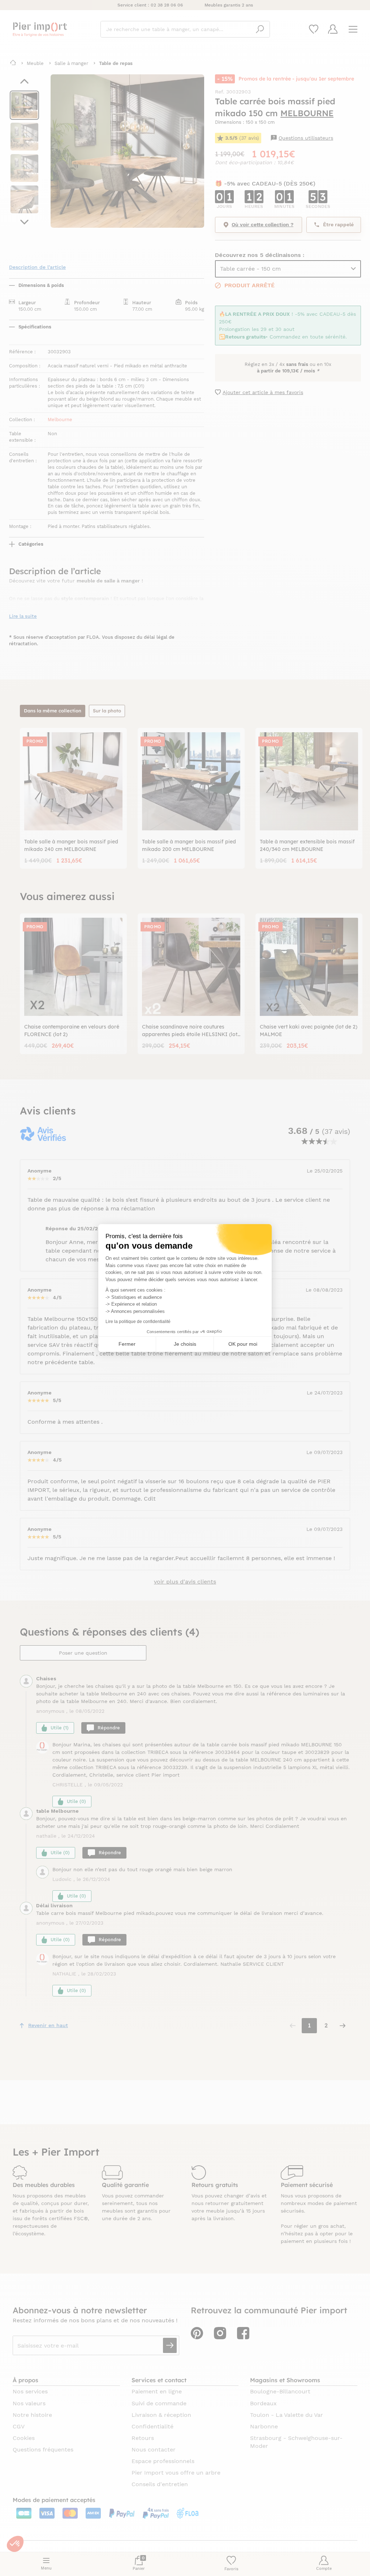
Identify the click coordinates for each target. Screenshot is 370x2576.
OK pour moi (243, 1344)
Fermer (127, 1344)
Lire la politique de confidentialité (138, 1322)
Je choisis (185, 1344)
